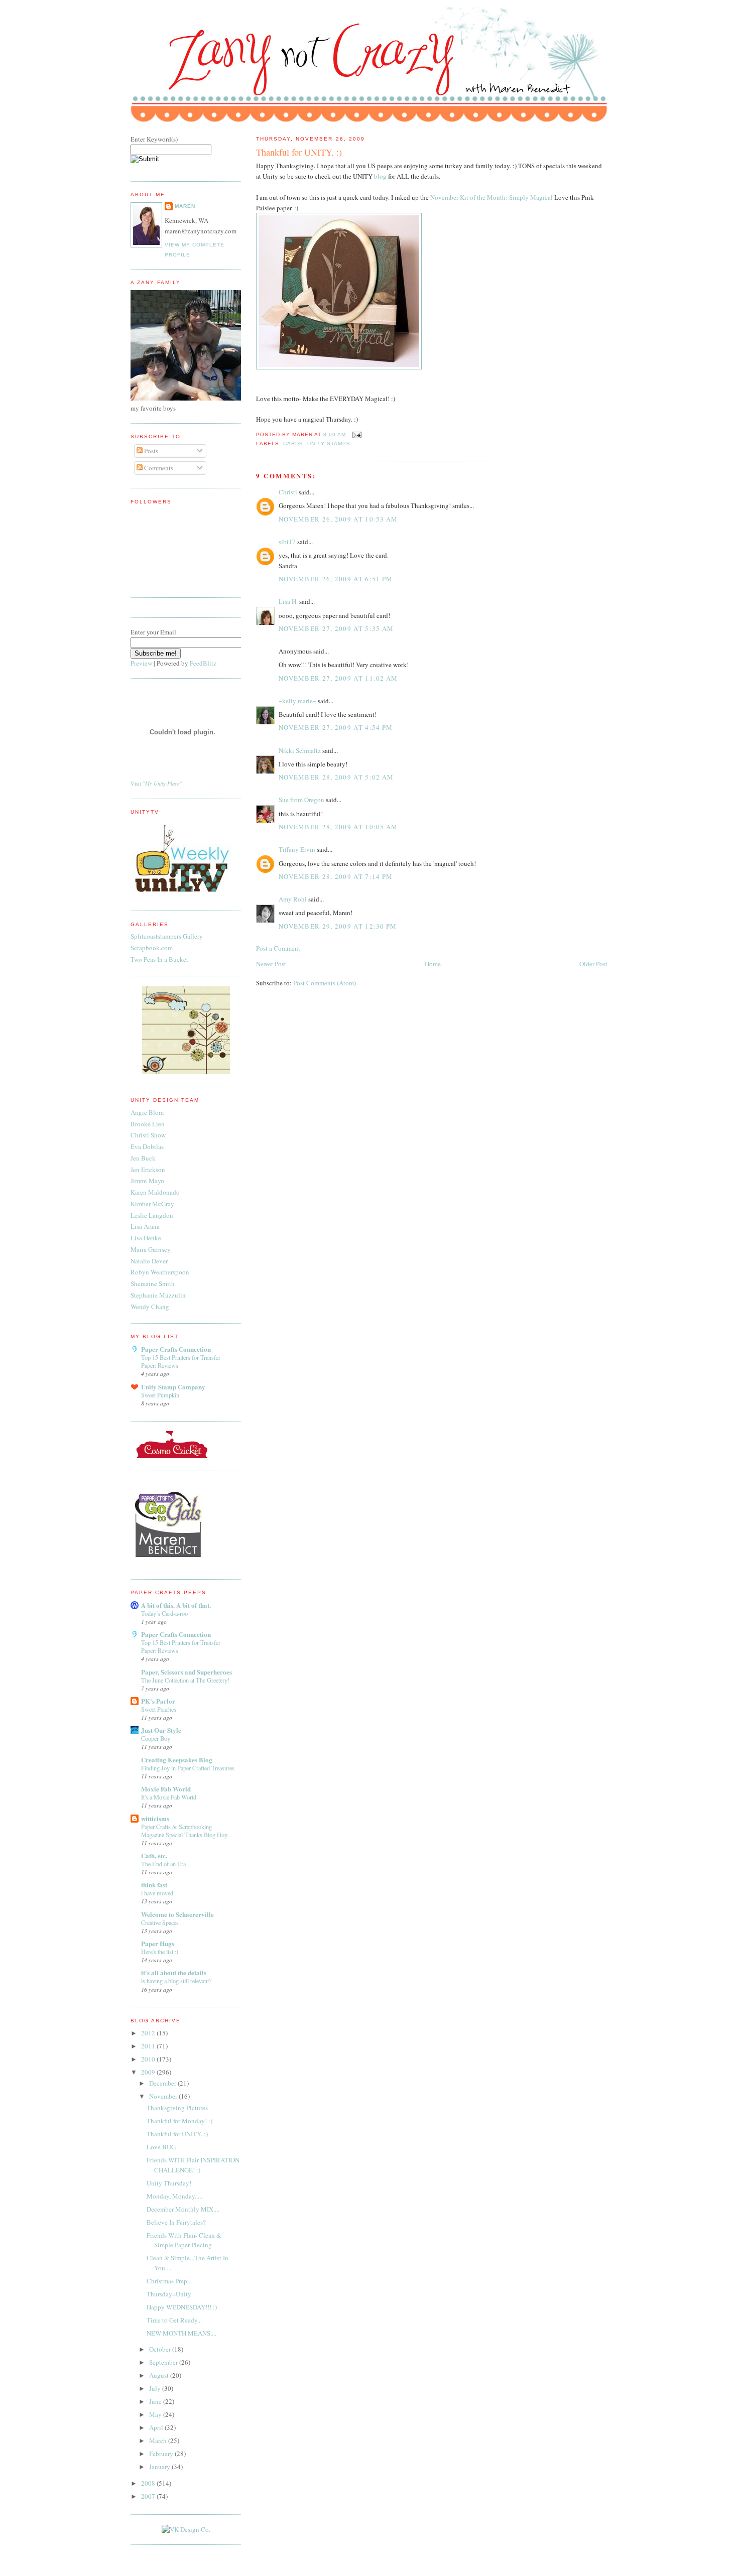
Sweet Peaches (159, 1709)
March (159, 2440)
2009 (149, 2072)
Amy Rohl (293, 899)
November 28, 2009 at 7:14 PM (336, 876)
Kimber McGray (152, 1204)
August (160, 2375)
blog (380, 176)
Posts (150, 451)
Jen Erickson (148, 1170)
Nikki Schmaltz (300, 750)
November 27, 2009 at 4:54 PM (336, 727)
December (163, 2083)
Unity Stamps (329, 443)
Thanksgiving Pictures (177, 2108)
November (164, 2096)
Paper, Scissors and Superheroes (187, 1672)
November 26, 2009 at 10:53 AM (338, 519)
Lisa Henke (146, 1238)
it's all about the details (174, 1972)
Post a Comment (278, 948)
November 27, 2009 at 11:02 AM (338, 678)
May (156, 2414)
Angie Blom (147, 1112)
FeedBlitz (203, 663)
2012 (149, 2033)
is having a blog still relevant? (176, 1981)
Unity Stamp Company (173, 1387)
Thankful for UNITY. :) (299, 152)
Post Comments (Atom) (325, 983)
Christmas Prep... (169, 2281)
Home (433, 964)
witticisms (155, 1818)
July (156, 2388)
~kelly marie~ (297, 701)
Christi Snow (148, 1135)
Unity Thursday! (169, 2183)
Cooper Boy (156, 1738)
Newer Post (271, 964)
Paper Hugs (158, 1943)
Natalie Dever (149, 1261)
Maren (185, 206)
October (161, 2349)
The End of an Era (163, 1864)
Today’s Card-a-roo (164, 1613)
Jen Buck (143, 1158)
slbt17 (287, 542)
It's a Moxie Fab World (169, 1797)
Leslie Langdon (152, 1215)
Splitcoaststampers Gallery (167, 936)
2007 (149, 2496)
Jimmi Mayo (147, 1181)
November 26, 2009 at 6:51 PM (336, 579)
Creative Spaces (160, 1922)
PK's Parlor (158, 1701)
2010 (149, 2059)
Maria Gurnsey (151, 1249)
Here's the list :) (160, 1952)
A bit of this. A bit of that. (176, 1605)
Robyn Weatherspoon (160, 1272)
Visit (156, 784)
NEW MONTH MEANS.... (181, 2333)
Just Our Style (161, 1730)
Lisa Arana (145, 1226)
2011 (149, 2046)
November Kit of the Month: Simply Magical (491, 197)
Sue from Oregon (301, 800)
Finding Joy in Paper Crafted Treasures (188, 1768)
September (164, 2362)
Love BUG (161, 2147)
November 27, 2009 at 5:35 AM (336, 628)
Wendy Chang (150, 1307)
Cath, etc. (154, 1855)
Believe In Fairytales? (176, 2222)
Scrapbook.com (152, 948)
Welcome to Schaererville (177, 1914)
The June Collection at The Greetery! (185, 1680)
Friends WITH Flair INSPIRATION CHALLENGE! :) (193, 2165)
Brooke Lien (148, 1124)
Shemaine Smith (153, 1283)
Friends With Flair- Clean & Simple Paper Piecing (184, 2240)
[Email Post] (356, 434)
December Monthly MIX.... (183, 2209)
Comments (158, 468)
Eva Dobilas (147, 1146)
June (156, 2401)
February (162, 2454)
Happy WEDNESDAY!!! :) (182, 2307)
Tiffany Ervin (297, 849)
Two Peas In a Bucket (159, 959)
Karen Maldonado (155, 1192)
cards (293, 443)
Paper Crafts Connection (176, 1349)
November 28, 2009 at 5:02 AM (336, 777)
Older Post (593, 964)
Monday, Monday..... (174, 2196)
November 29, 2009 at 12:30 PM (338, 926)
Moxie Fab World (166, 1789)
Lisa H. (288, 601)
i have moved (157, 1893)
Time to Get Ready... (174, 2320)
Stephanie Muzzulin (158, 1295)
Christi (288, 492)
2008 (149, 2483)
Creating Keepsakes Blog (177, 1760)
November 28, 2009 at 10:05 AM (338, 827)
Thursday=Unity (169, 2294)
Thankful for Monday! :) (179, 2121)
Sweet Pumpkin (160, 1395)
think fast (154, 1885)
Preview (141, 663)
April (157, 2427)
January (160, 2467)
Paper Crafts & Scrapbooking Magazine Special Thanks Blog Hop (184, 1831)
